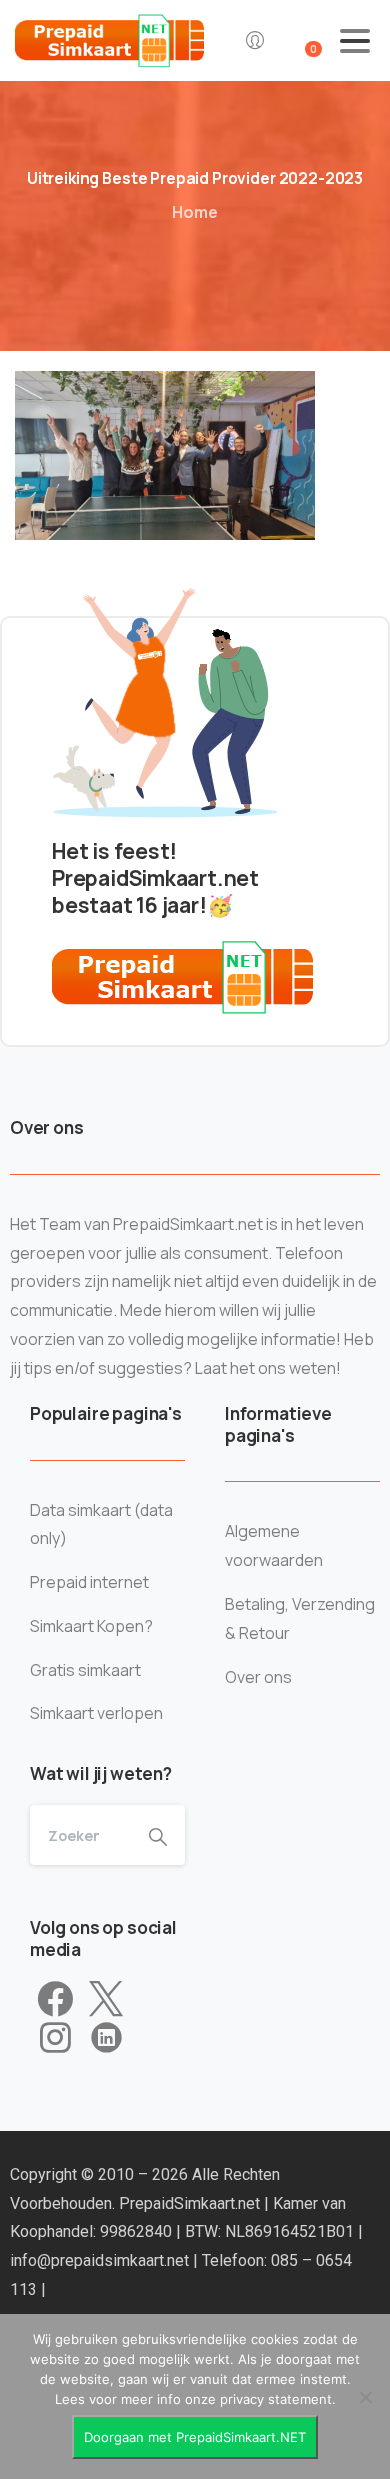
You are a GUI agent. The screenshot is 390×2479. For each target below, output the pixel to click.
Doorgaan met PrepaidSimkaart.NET (195, 2437)
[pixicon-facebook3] (55, 2000)
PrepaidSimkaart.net (191, 2203)
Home (195, 212)
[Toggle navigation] (355, 41)
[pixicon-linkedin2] (106, 2038)
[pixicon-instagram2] (55, 2038)
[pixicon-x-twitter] (106, 2000)
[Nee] (365, 2397)
